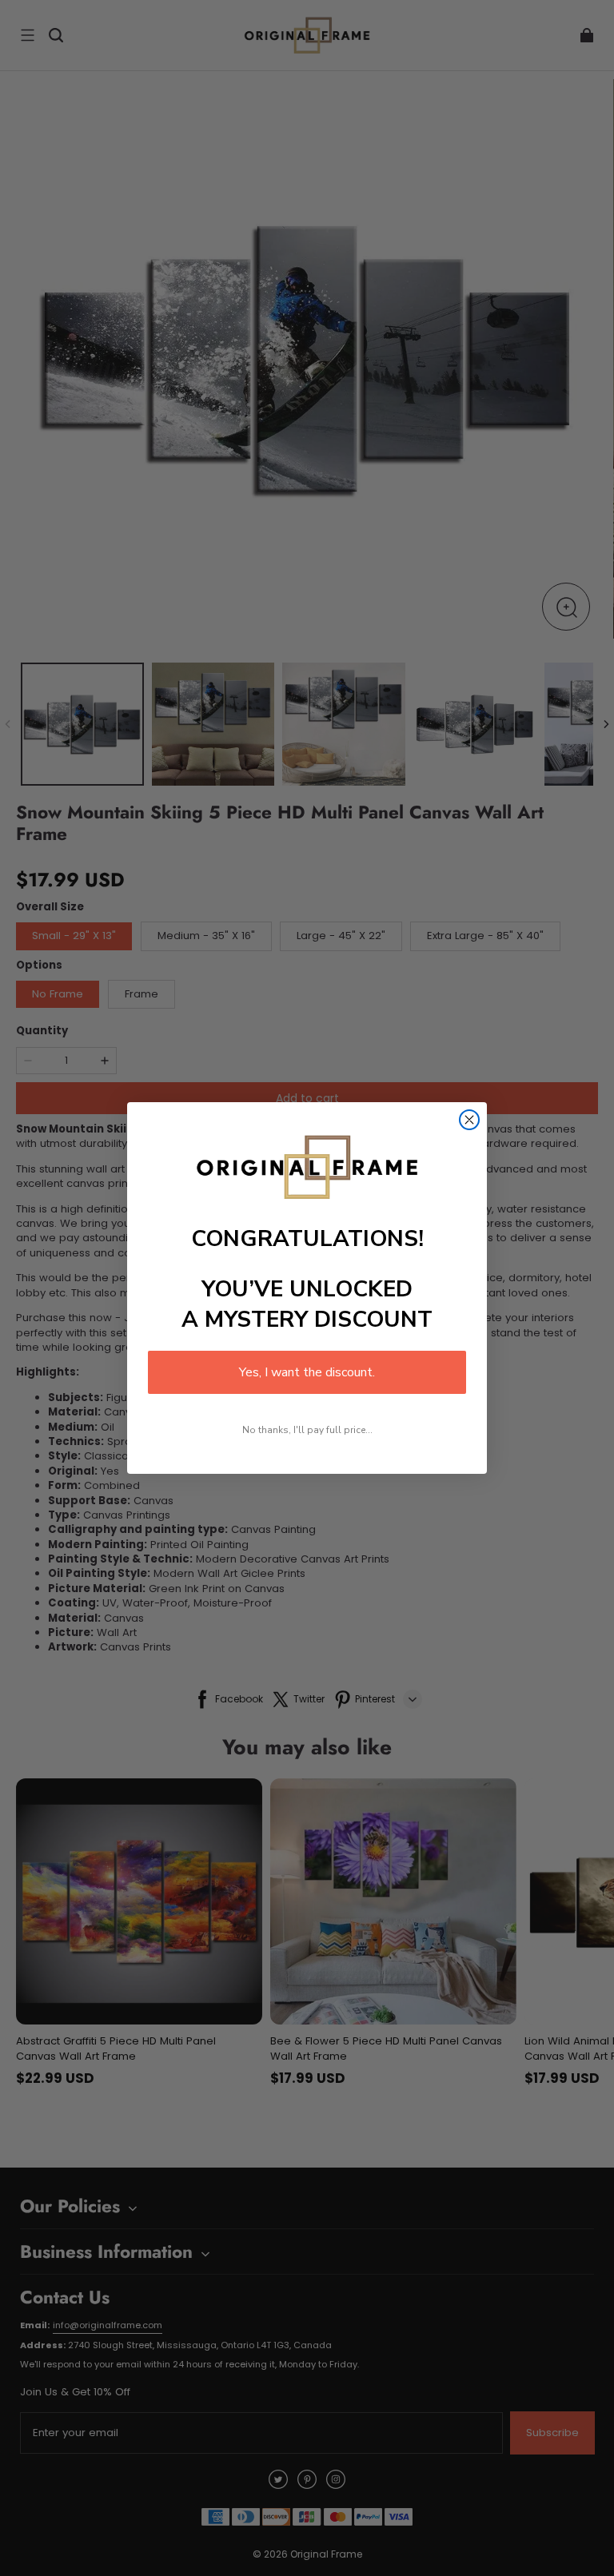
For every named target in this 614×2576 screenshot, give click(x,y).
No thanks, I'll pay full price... (307, 1430)
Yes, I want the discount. (307, 1372)
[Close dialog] (469, 1120)
